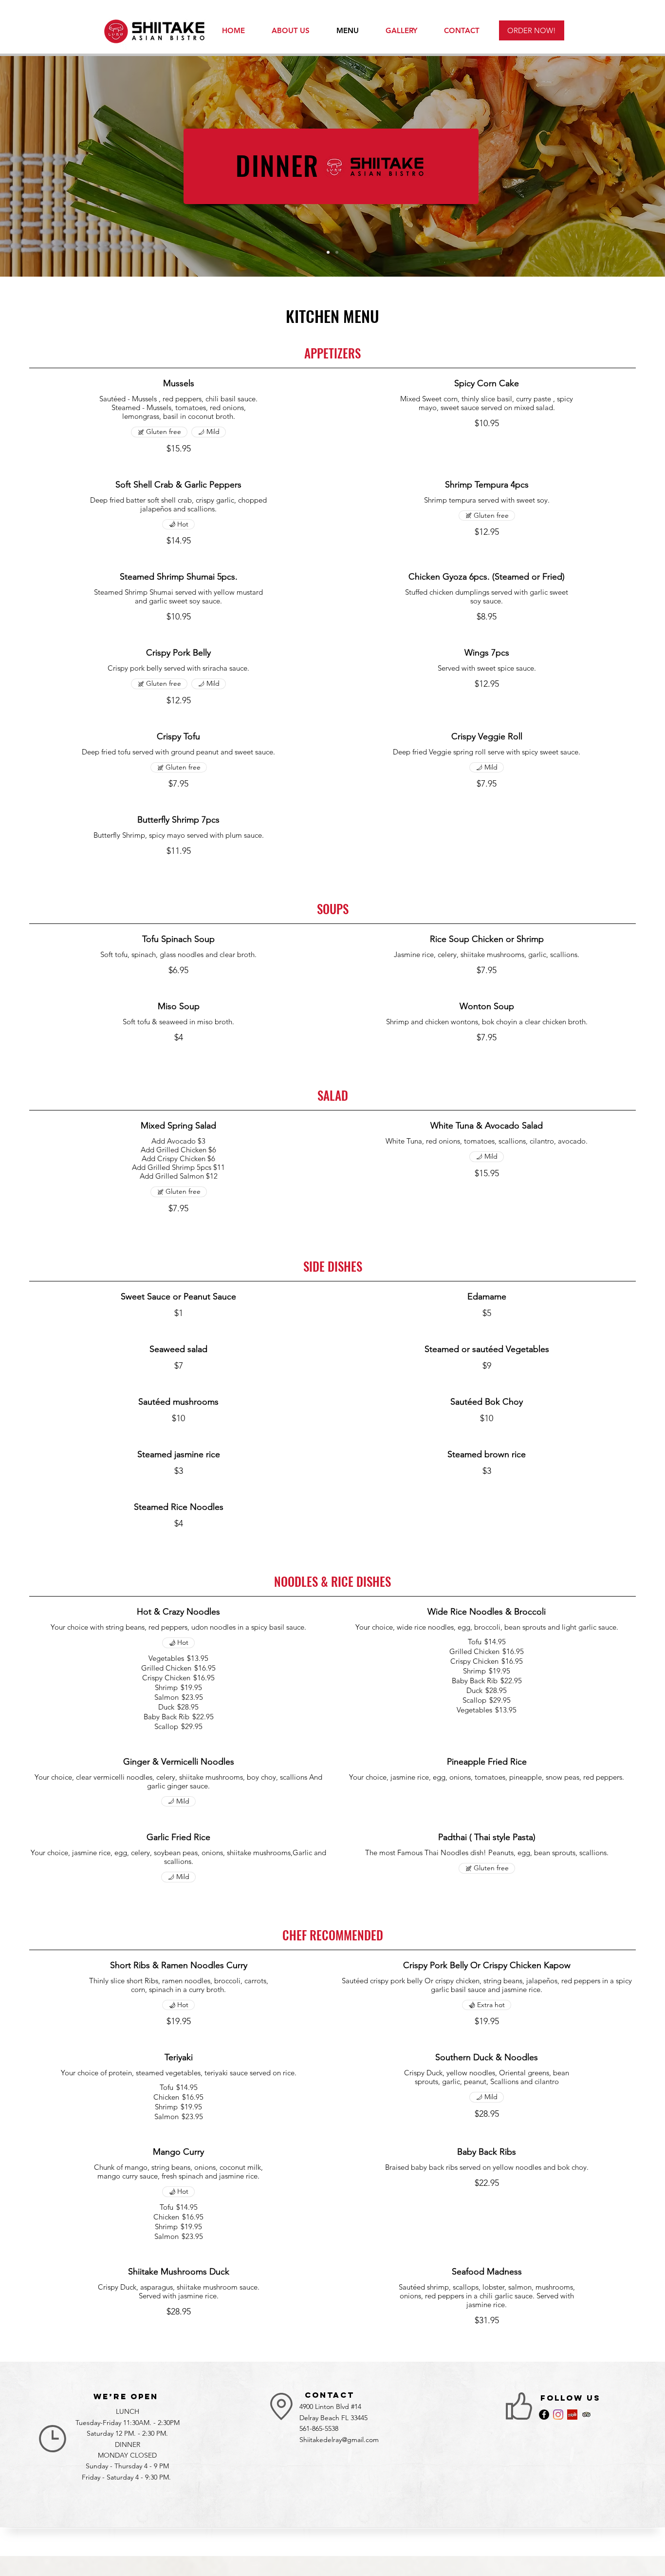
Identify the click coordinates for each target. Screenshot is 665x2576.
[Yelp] (572, 2415)
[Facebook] (544, 2415)
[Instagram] (558, 2415)
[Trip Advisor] (586, 2415)
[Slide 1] (337, 252)
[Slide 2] (328, 252)
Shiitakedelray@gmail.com (339, 2440)
